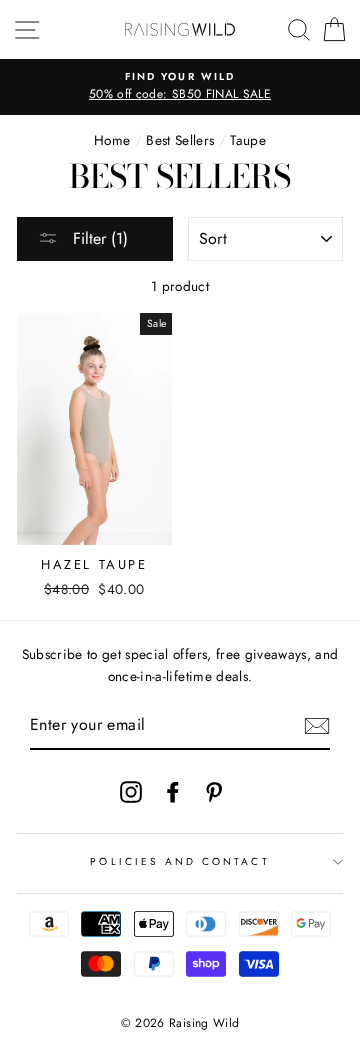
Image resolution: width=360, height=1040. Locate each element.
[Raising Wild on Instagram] (131, 791)
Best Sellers (180, 140)
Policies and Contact (179, 861)
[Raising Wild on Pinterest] (214, 791)
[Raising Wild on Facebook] (173, 791)
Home (112, 140)
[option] (180, 87)
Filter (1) (98, 238)
